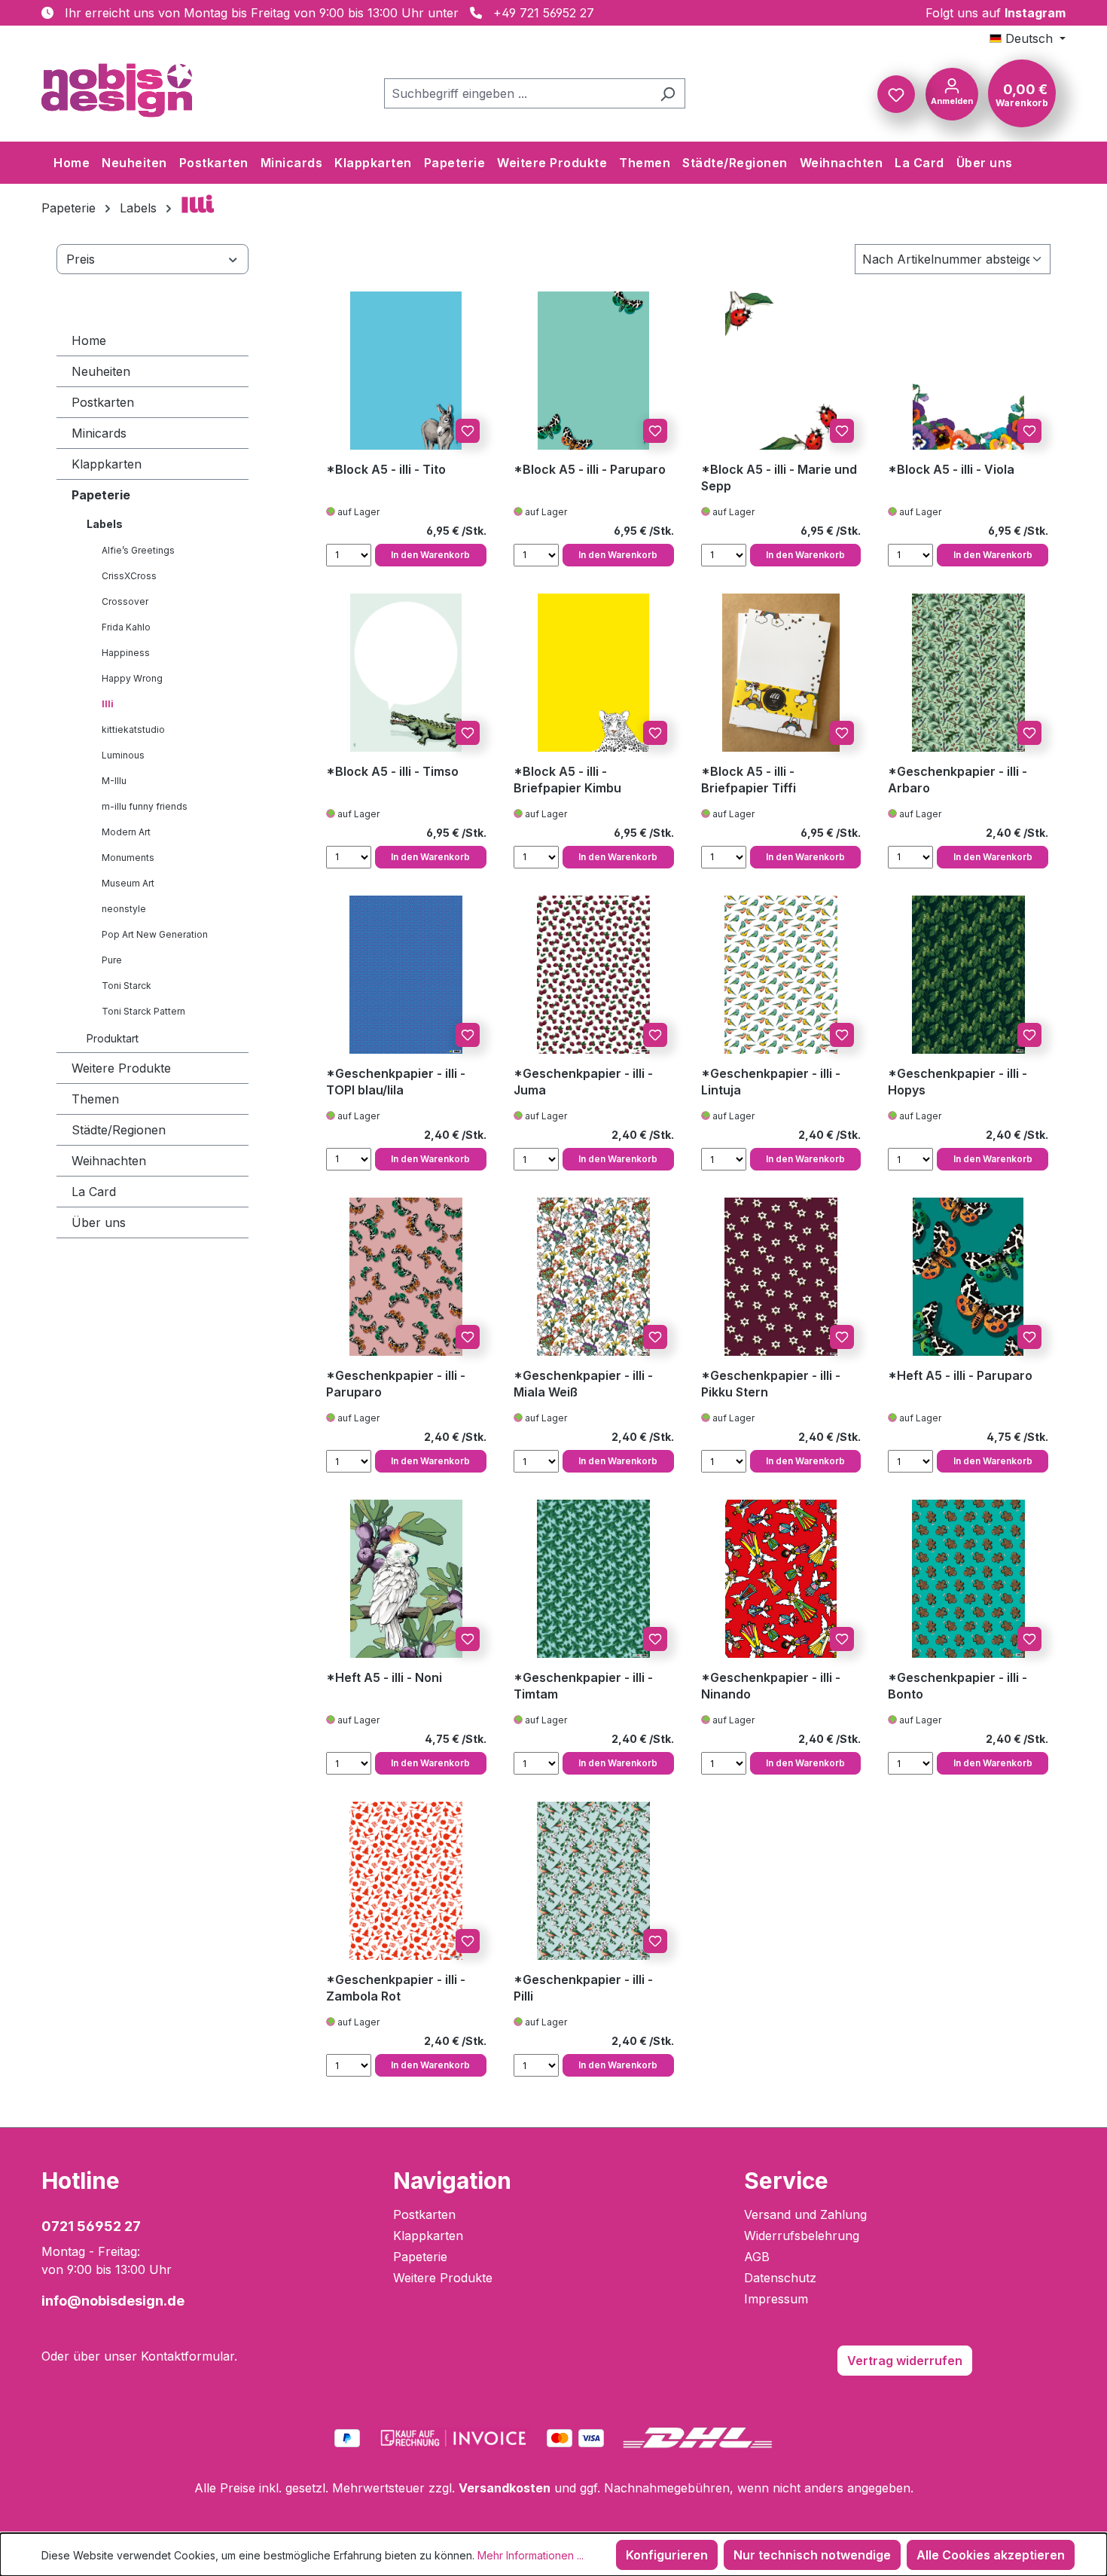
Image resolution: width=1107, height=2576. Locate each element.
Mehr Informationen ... (531, 2555)
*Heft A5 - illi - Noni (384, 1677)
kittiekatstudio (133, 729)
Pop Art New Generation (155, 934)
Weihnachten (109, 1161)
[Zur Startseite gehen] (117, 90)
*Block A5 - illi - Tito (386, 469)
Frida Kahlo (126, 627)
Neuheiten (101, 371)
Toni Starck (127, 986)
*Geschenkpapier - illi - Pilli (583, 1988)
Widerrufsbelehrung (802, 2236)
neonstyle (124, 909)
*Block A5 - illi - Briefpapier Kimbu (567, 780)
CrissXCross (129, 576)
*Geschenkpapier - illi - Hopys (958, 1082)
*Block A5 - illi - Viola (951, 469)
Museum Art (128, 883)
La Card (94, 1192)
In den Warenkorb (430, 555)
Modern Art (126, 832)
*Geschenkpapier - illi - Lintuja (771, 1082)
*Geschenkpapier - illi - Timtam (583, 1686)
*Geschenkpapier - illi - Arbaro (958, 780)
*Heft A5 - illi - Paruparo (960, 1375)
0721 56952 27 (91, 2226)
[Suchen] (668, 93)
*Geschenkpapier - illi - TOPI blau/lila (396, 1082)
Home (89, 340)
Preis (81, 259)
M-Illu (114, 781)
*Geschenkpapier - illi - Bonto (958, 1686)
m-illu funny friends (145, 806)
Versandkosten (505, 2488)
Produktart (113, 1038)
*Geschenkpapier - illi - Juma (583, 1082)
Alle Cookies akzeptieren (991, 2555)
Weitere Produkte (121, 1068)
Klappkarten (107, 464)
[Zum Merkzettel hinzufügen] (468, 431)
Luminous (123, 755)
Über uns (99, 1222)
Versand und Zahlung (805, 2214)
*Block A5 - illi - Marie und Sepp (779, 478)
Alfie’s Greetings (138, 550)
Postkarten (103, 402)
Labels (105, 524)
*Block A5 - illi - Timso (392, 771)
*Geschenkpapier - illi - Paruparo (396, 1384)
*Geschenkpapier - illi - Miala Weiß (583, 1384)
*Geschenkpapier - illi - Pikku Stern (771, 1384)
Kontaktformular (188, 2356)
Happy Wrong (132, 678)
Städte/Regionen (119, 1130)
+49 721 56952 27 (544, 13)
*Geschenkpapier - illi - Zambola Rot (396, 1988)
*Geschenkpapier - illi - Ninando (771, 1686)
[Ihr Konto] (952, 93)
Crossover (125, 601)
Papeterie (101, 495)
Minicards (99, 433)
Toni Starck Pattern (143, 1011)
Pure (112, 960)
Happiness (126, 653)
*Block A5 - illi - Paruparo (590, 469)
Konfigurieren (667, 2555)
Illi (108, 704)
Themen (95, 1099)
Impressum (776, 2299)
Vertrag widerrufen (905, 2361)
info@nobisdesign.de (113, 2301)
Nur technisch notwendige (812, 2555)
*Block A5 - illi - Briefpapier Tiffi (749, 780)
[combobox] (517, 93)
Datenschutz (780, 2278)
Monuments (128, 858)
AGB (757, 2257)
